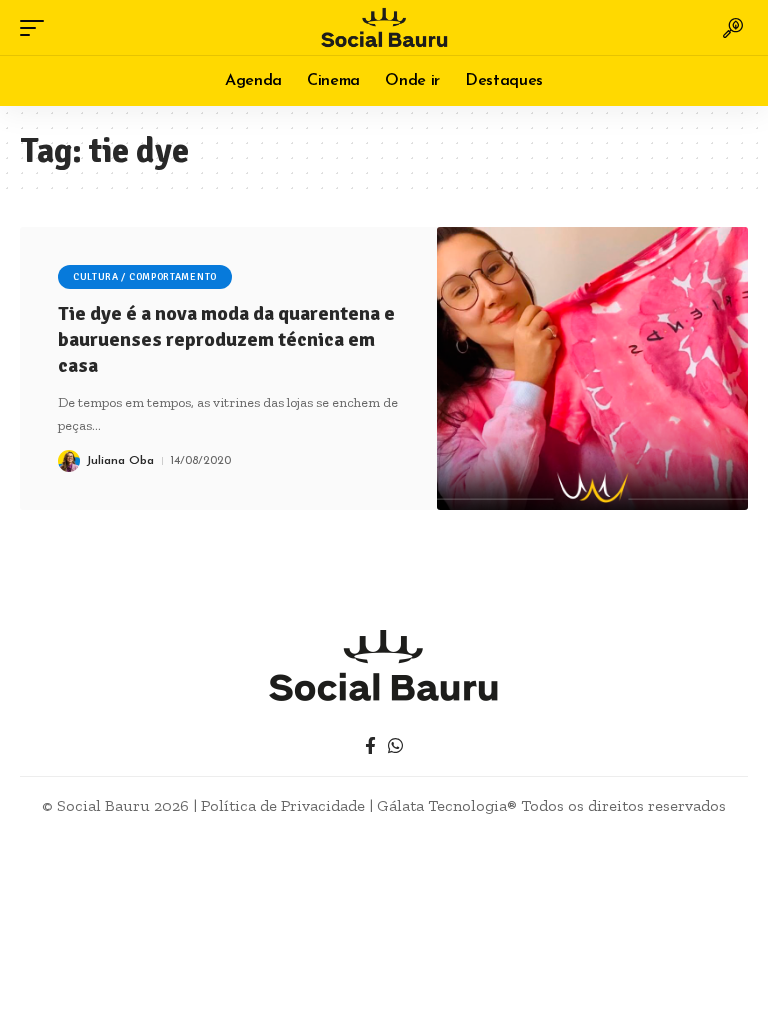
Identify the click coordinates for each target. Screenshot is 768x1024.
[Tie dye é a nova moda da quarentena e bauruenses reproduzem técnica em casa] (592, 368)
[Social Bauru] (384, 27)
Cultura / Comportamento (145, 277)
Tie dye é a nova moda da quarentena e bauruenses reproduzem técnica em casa (226, 339)
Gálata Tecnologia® (447, 805)
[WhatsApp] (395, 746)
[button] (37, 28)
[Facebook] (370, 746)
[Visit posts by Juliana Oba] (69, 461)
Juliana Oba (120, 461)
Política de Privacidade (283, 805)
